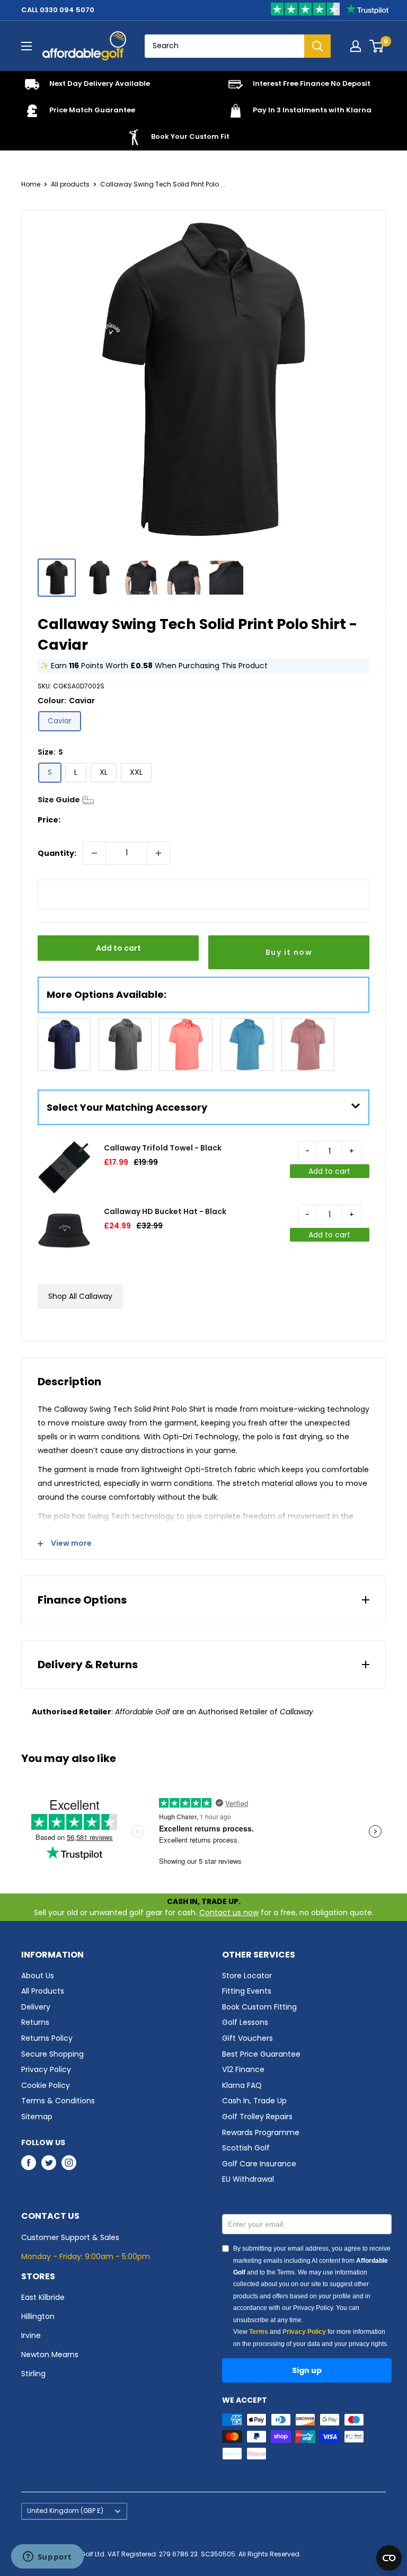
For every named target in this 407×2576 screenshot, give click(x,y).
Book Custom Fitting (259, 2007)
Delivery (36, 2007)
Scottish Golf (246, 2148)
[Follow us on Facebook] (29, 2163)
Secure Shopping (52, 2054)
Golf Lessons (245, 2022)
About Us (38, 1976)
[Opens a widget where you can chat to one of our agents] (47, 2557)
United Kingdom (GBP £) (65, 2511)
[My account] (356, 46)
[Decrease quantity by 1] (94, 853)
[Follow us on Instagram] (69, 2163)
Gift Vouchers (247, 2038)
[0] (377, 46)
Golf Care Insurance (259, 2164)
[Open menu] (26, 46)
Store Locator (247, 1976)
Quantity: (57, 853)
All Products (43, 1991)
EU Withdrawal (248, 2179)
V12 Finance (243, 2069)
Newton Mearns (50, 2354)
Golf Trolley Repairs (257, 2117)
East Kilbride (43, 2297)
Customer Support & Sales (70, 2237)
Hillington (38, 2316)
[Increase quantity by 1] (158, 853)
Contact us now (229, 1913)
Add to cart (118, 948)
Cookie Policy (46, 2085)
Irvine (31, 2335)
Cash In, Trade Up (254, 2101)
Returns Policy (47, 2038)
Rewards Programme (261, 2132)
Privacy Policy (46, 2069)
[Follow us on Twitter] (49, 2163)
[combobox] (224, 46)
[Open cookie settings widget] (389, 2558)
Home (31, 184)
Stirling (33, 2374)
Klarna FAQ (242, 2085)
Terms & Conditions (58, 2101)
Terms (259, 2332)
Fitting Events (247, 1991)
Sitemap (37, 2117)
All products (70, 184)
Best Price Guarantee (261, 2054)
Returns (35, 2022)
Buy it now (289, 952)
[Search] (317, 46)
